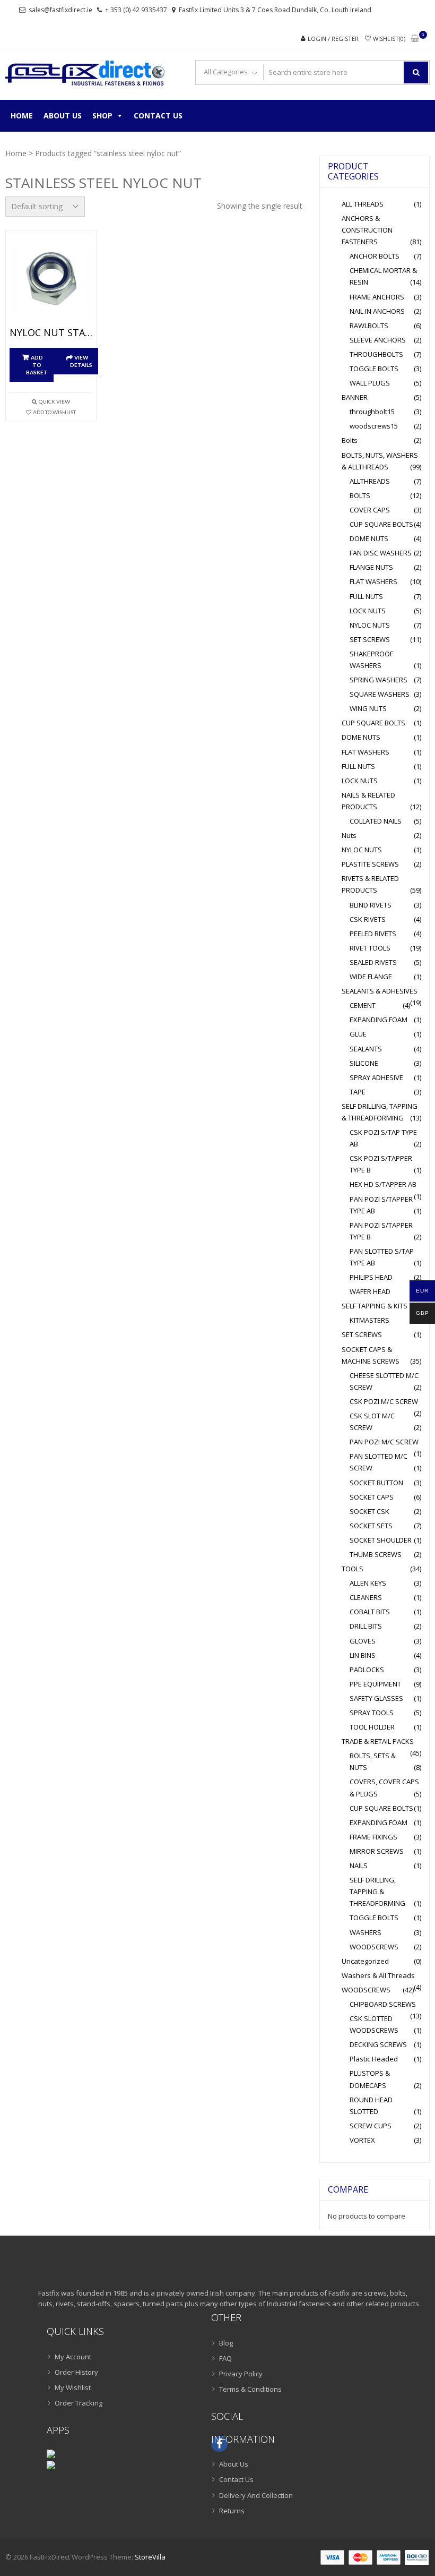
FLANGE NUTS (371, 567)
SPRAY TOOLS (372, 1713)
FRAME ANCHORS (377, 297)
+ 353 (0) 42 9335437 (136, 10)
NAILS (359, 1865)
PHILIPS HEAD (371, 1277)
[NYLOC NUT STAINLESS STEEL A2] (51, 281)
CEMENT (363, 1005)
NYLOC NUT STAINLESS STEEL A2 (51, 333)
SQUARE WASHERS (380, 694)
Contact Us (158, 115)
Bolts (350, 440)
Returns (232, 2511)
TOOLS (353, 1569)
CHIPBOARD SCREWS (383, 2004)
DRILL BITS (366, 1626)
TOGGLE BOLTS (374, 369)
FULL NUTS (366, 596)
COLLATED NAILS (376, 821)
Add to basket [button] (37, 365)
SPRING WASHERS (379, 680)
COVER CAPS (370, 510)
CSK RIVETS (368, 919)
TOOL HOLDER (372, 1727)
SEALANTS (366, 1049)
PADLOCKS (367, 1670)
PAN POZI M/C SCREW (384, 1442)
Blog (226, 2343)
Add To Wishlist (54, 412)
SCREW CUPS (371, 2126)
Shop (102, 115)
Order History (76, 2372)
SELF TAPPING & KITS (375, 1306)
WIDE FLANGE (371, 977)
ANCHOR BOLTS (375, 256)
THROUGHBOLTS (376, 354)
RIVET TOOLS (370, 948)
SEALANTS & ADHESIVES (380, 991)
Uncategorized (365, 1961)
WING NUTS (368, 708)
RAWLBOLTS (369, 326)
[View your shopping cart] (415, 39)
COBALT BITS (370, 1612)
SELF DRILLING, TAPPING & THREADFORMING (377, 1892)
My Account (73, 2357)
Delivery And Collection (256, 2495)
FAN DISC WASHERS (381, 553)
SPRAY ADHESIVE (376, 1077)
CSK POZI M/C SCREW (384, 1401)
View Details (81, 361)
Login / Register (333, 38)
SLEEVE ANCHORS (378, 340)
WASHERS (366, 1932)
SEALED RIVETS (373, 962)
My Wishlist (73, 2387)
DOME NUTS (369, 538)
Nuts (349, 835)
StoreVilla (150, 2557)
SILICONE (364, 1063)
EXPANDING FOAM (379, 1020)
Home (22, 115)
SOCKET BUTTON (376, 1483)
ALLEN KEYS (368, 1583)
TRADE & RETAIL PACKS (378, 1741)
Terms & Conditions (250, 2389)
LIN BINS (363, 1655)
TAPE (358, 1092)
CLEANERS (366, 1597)
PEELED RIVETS (373, 934)
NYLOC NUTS (370, 625)
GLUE (358, 1034)
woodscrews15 (374, 426)
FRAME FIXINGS (373, 1837)
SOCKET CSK (369, 1511)
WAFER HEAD (370, 1291)
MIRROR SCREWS (377, 1851)
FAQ (225, 2358)
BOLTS (360, 495)
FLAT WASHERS (373, 581)
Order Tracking (79, 2403)
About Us (63, 115)
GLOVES (363, 1641)
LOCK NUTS (368, 611)
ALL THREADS (363, 204)
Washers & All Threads (378, 1975)
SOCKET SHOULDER (381, 1540)
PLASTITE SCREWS (370, 864)
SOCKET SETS (371, 1526)
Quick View (54, 401)
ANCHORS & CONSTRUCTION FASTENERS (367, 230)
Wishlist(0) (389, 38)
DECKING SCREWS (378, 2044)
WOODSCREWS (374, 1947)
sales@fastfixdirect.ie (60, 10)
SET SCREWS (370, 639)
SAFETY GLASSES (376, 1698)
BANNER (355, 397)
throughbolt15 (372, 412)
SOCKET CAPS (372, 1497)
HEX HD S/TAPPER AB (383, 1184)
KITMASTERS (369, 1320)
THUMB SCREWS (376, 1554)
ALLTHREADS (370, 481)
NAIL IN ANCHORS (377, 311)
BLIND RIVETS (371, 905)
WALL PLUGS (370, 383)
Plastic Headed (374, 2059)
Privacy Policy (241, 2374)
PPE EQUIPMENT (375, 1684)
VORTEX (362, 2140)
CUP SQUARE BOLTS (381, 524)
